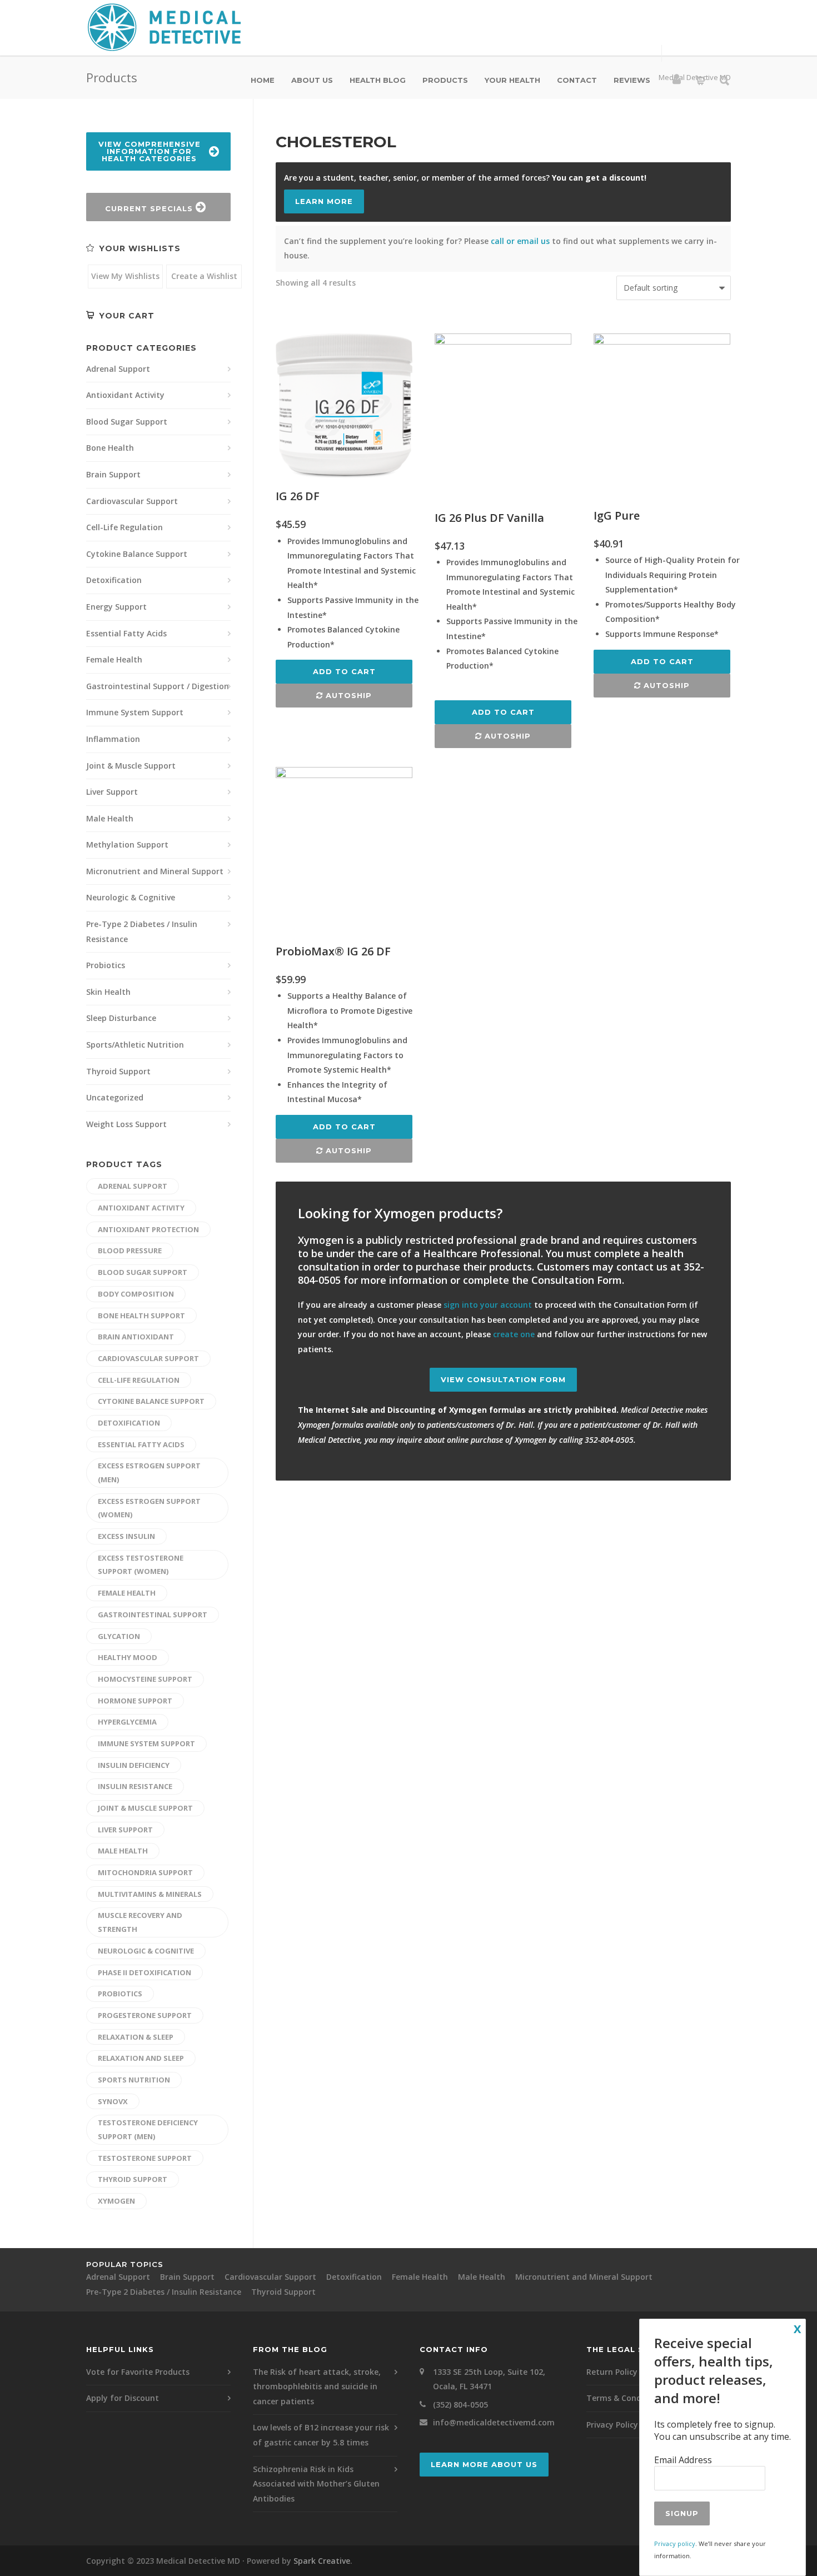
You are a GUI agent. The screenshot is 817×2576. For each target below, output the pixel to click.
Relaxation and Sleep (141, 2058)
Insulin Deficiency (134, 1765)
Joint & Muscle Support (131, 766)
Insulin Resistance (135, 1786)
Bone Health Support (141, 1316)
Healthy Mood (128, 1657)
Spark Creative (322, 2561)
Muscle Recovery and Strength (140, 1922)
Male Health (110, 818)
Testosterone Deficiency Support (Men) (148, 2129)
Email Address (683, 2460)
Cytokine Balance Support (137, 554)
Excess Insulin (126, 1536)
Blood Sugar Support (127, 422)
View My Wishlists (125, 276)
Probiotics (106, 965)
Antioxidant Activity (125, 395)
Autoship (347, 695)
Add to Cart (344, 671)
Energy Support (116, 607)
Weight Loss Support (126, 1124)
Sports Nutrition (134, 2080)
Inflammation (113, 739)
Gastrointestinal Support (153, 1615)
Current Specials (150, 208)
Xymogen (116, 2201)
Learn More (324, 201)
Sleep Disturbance (121, 1018)
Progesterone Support (145, 2015)
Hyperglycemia (127, 1722)
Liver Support (112, 792)
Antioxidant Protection (148, 1229)
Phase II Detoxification (145, 1972)
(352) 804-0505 (460, 2405)
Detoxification (114, 580)
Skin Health (108, 992)
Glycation (119, 1636)
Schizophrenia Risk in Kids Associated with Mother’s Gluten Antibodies (316, 2484)
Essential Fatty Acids (126, 633)
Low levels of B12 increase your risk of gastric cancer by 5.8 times (321, 2435)
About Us (312, 80)
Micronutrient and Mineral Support (155, 871)
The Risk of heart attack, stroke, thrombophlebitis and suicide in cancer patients (317, 2386)
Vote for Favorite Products (138, 2372)
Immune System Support (135, 712)
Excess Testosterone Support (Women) (141, 1565)
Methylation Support (127, 844)
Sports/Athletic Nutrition (135, 1045)
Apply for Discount (123, 2398)
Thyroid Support (118, 1071)
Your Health (512, 80)
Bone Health (110, 448)
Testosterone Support (145, 2158)
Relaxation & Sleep (136, 2037)
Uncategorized (115, 1097)
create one (514, 1334)
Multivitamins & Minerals (150, 1894)
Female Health (114, 659)
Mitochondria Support (145, 1872)
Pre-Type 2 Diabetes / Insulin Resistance (142, 931)
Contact (577, 80)
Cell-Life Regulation (124, 527)
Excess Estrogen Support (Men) (149, 1473)
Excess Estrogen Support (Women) (149, 1508)
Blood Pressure (130, 1250)
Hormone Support (135, 1701)
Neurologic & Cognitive (131, 897)
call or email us (520, 241)
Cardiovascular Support (132, 501)
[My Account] (677, 81)
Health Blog (378, 80)
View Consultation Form (503, 1379)
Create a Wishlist (204, 276)
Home (263, 80)
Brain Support (113, 474)
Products (445, 80)
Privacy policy (675, 2543)
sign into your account (488, 1305)
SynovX (113, 2101)
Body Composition (136, 1294)
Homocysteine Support (145, 1679)
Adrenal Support (118, 369)
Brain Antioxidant (136, 1337)
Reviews (632, 80)
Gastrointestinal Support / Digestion (158, 686)
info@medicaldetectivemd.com (494, 2422)
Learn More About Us (484, 2464)
